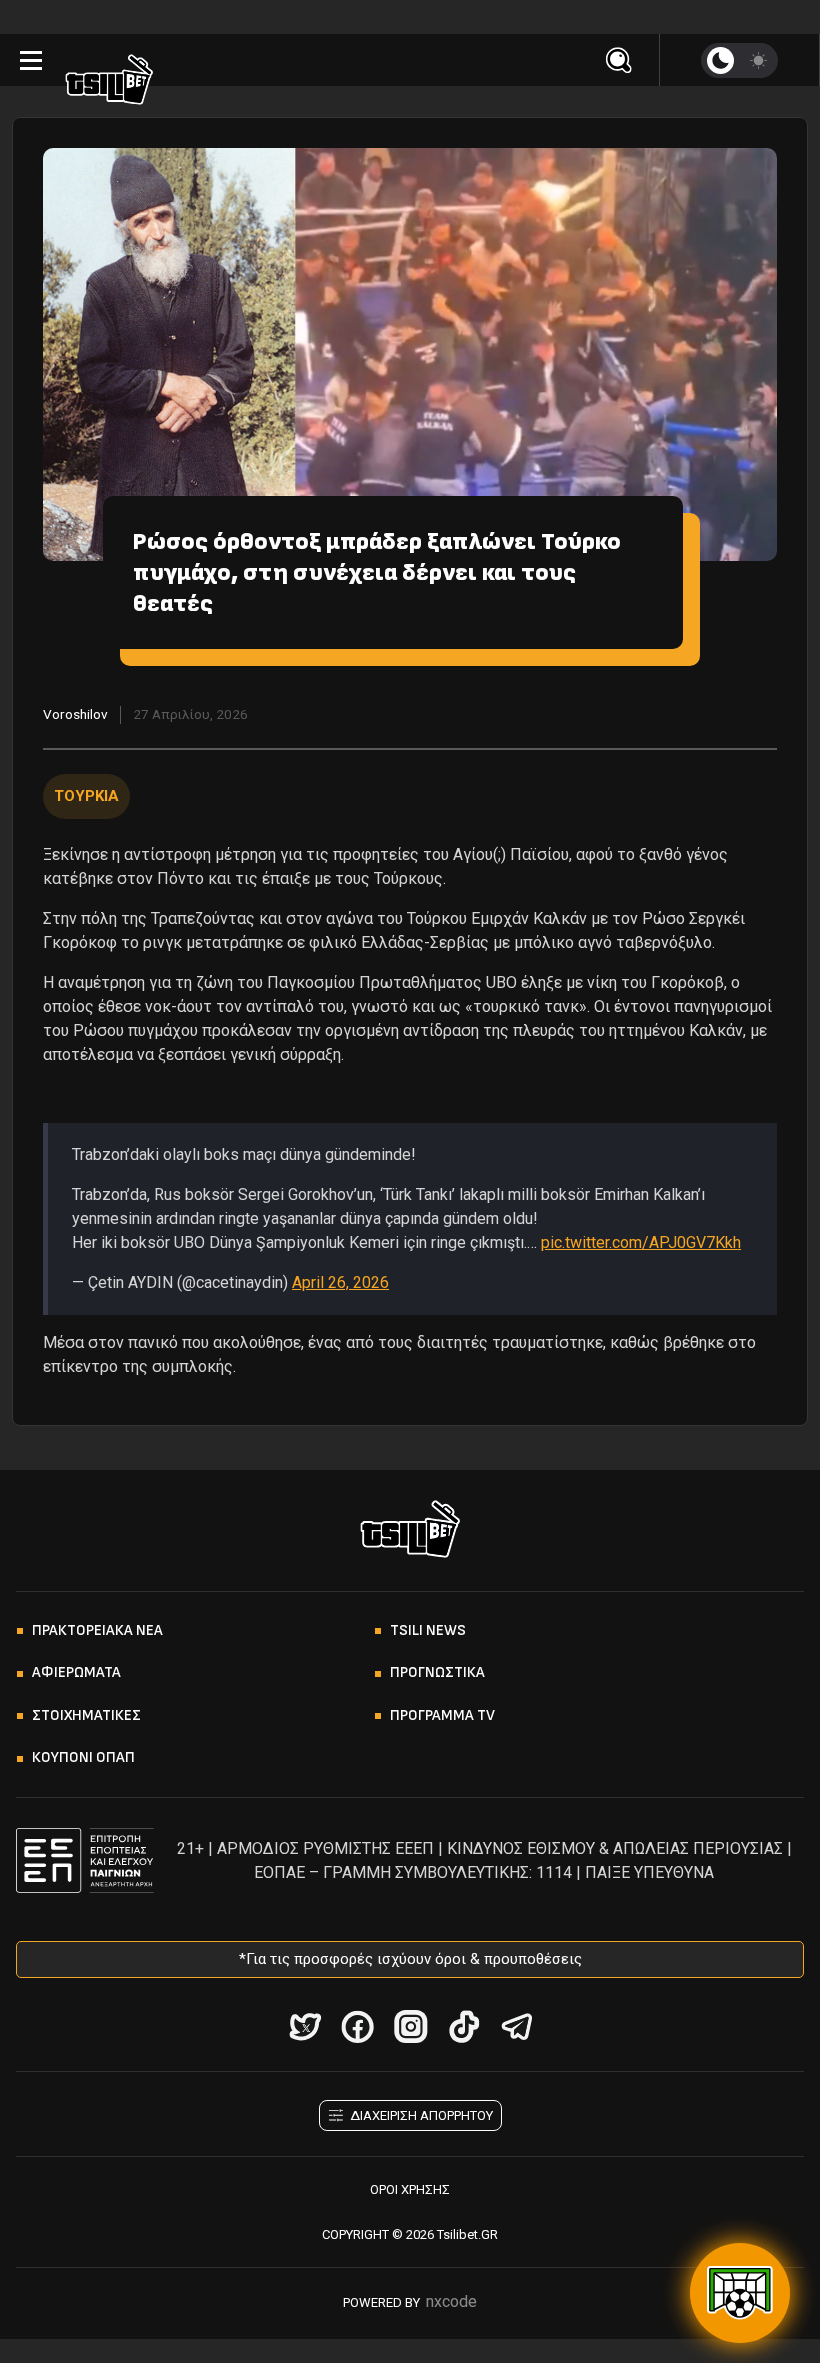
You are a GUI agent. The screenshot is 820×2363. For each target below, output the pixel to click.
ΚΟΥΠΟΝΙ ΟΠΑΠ (83, 1757)
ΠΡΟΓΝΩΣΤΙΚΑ (437, 1672)
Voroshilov (75, 714)
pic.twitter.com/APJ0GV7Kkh (641, 1242)
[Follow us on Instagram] (410, 2026)
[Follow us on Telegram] (516, 2026)
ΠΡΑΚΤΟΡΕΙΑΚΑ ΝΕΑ (97, 1630)
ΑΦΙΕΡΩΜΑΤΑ (76, 1672)
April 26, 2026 (340, 1282)
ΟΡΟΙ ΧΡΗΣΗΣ (410, 2189)
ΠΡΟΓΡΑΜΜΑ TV (442, 1715)
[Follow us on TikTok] (463, 2026)
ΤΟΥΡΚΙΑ (86, 796)
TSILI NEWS (428, 1630)
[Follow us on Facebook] (357, 2026)
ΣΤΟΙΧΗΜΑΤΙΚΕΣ (86, 1715)
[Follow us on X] (304, 2026)
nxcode (451, 2301)
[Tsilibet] (109, 83)
